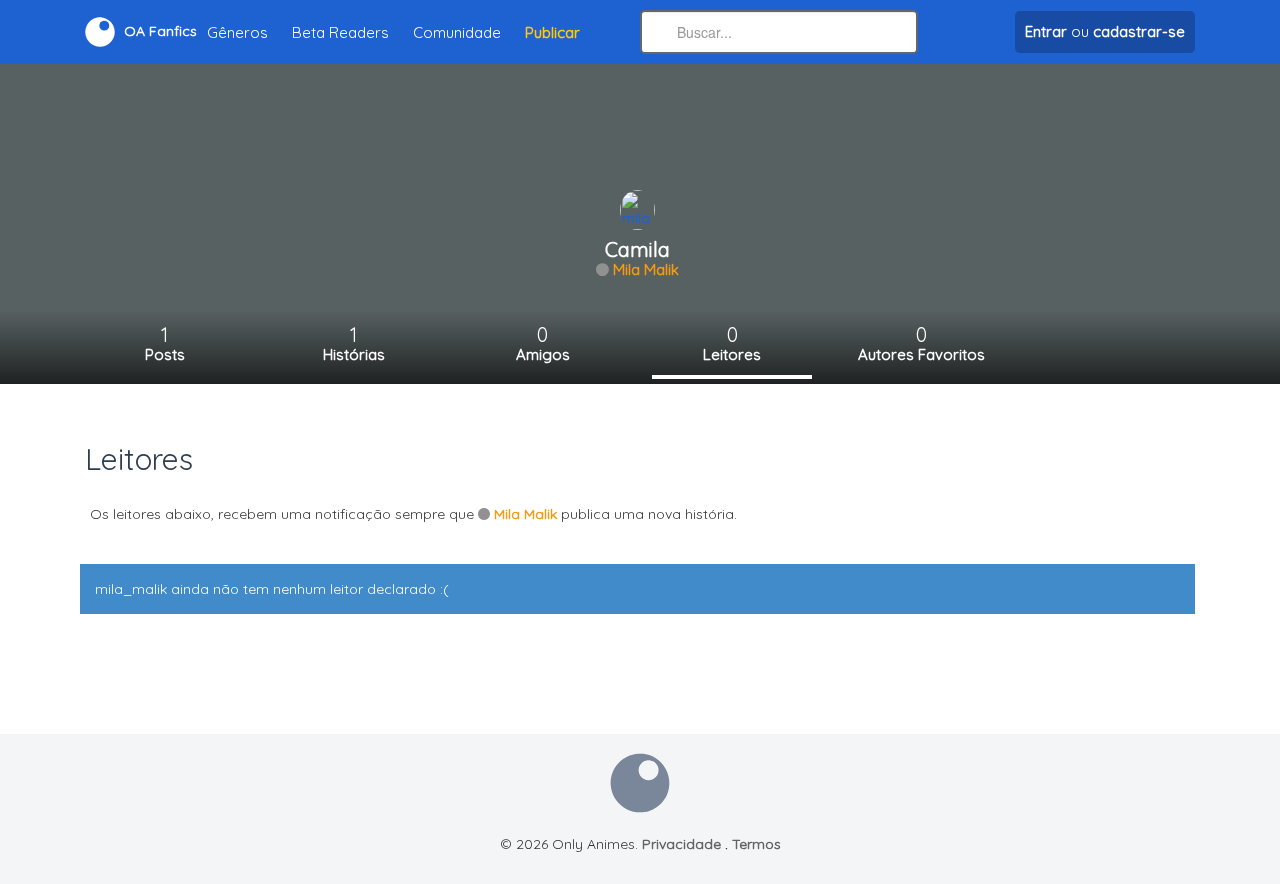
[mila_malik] (637, 209)
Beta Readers (340, 32)
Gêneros (237, 32)
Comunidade (457, 32)
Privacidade (681, 844)
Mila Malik (646, 269)
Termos (756, 844)
